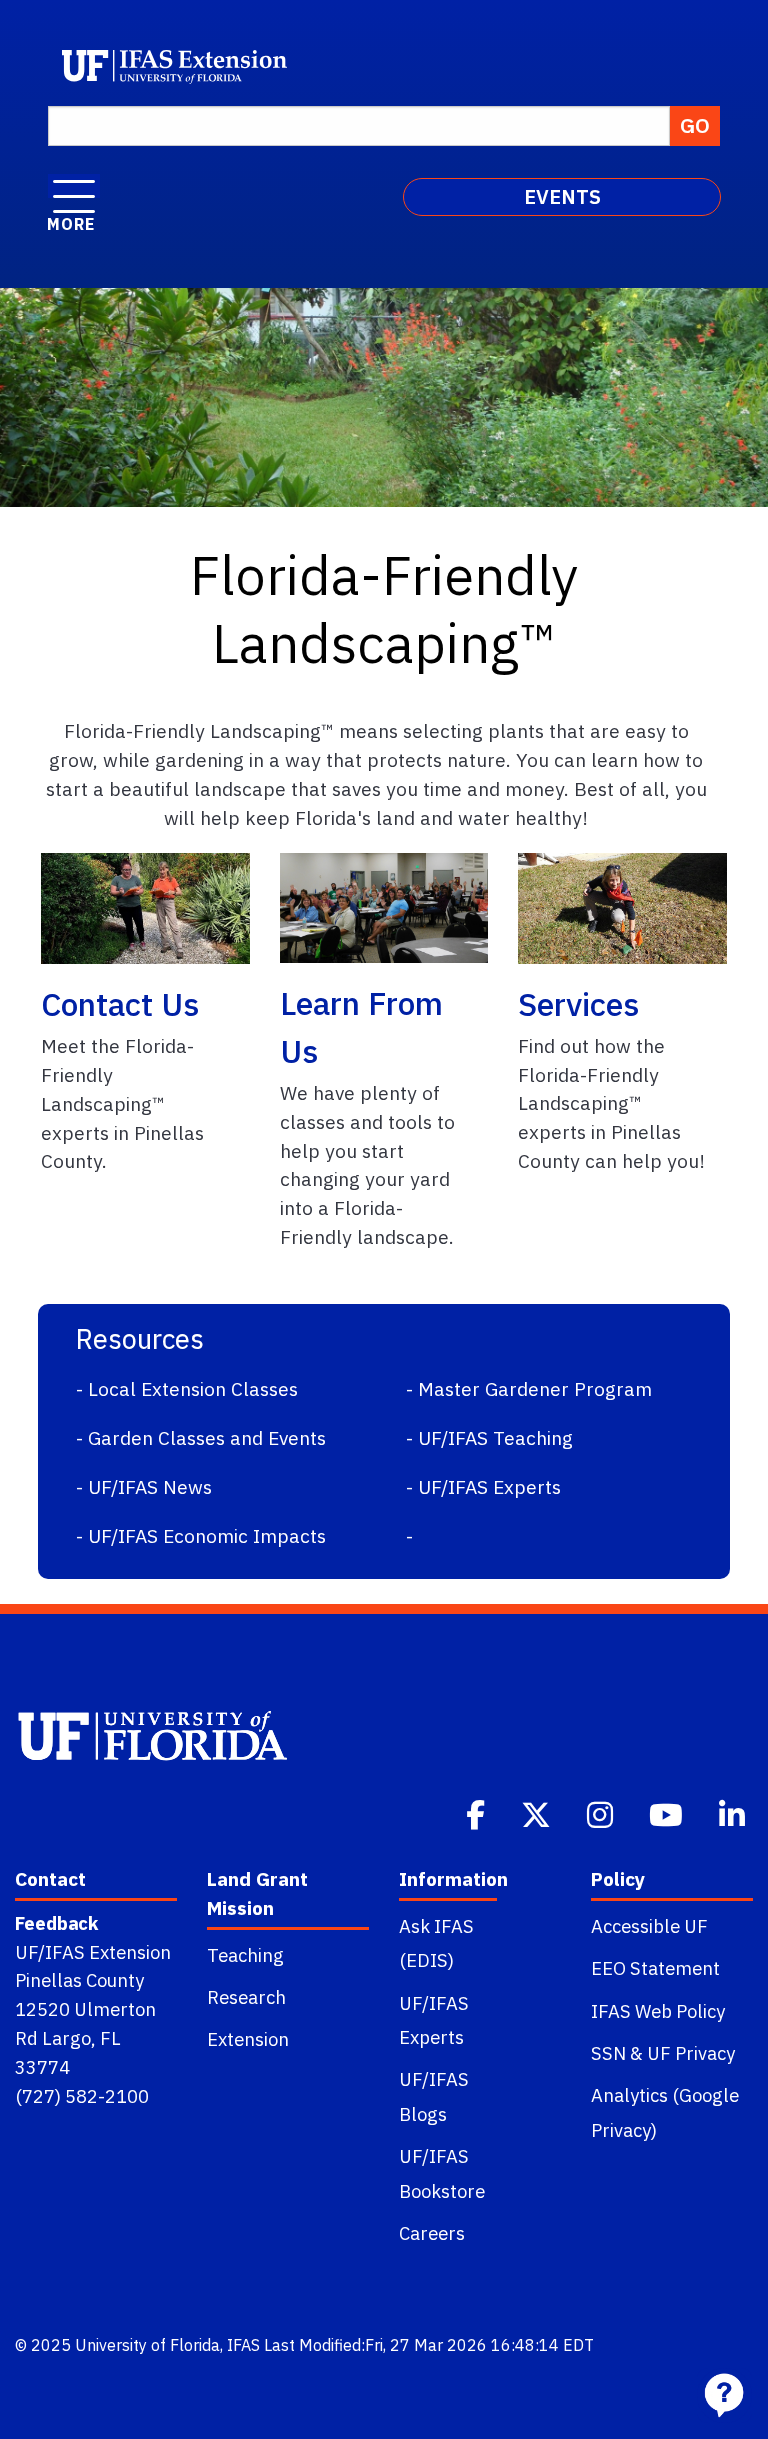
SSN (608, 2053)
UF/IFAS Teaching (495, 1437)
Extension (248, 2039)
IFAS (243, 2345)
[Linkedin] (734, 1813)
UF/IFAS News (150, 1486)
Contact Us (120, 1004)
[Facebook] (477, 1813)
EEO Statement (655, 1968)
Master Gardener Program (535, 1388)
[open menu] (74, 186)
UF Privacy (691, 2053)
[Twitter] (538, 1813)
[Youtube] (668, 1813)
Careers (432, 2233)
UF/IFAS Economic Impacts (207, 1535)
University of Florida (147, 2345)
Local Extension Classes (193, 1388)
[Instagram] (602, 1813)
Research (246, 1997)
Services (578, 1004)
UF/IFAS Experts (489, 1486)
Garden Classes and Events (207, 1437)
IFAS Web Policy (658, 2011)
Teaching (245, 1955)
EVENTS (562, 196)
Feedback (56, 1923)
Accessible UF (649, 1926)
